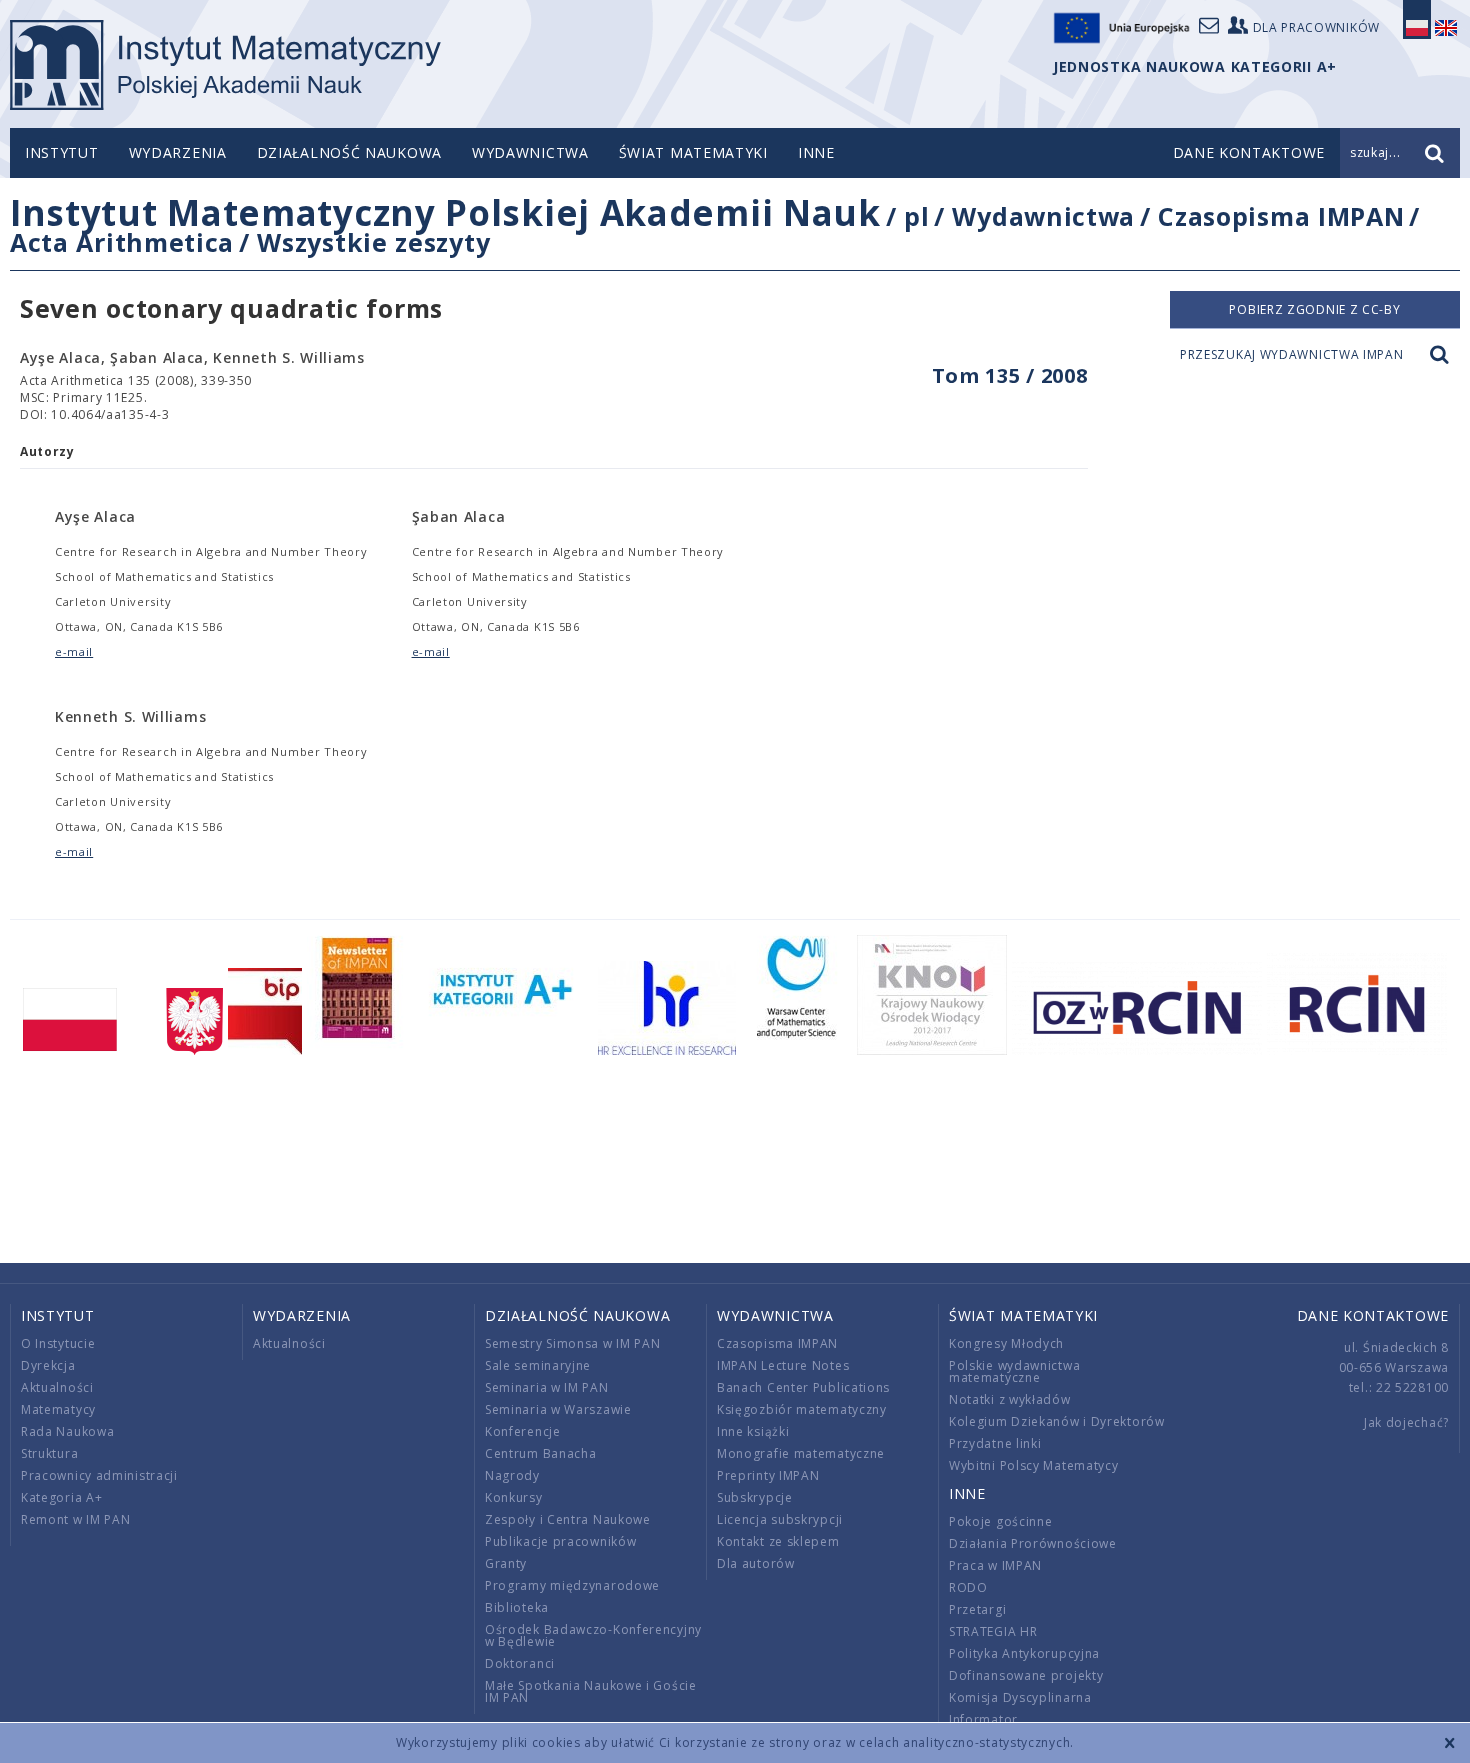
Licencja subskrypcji (780, 1519)
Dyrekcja (48, 1365)
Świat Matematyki (693, 152)
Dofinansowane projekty (1026, 1675)
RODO (968, 1587)
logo (225, 65)
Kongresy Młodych (1006, 1343)
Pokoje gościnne (1001, 1521)
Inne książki (753, 1431)
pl (916, 216)
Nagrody (512, 1475)
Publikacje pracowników (560, 1541)
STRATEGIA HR (993, 1631)
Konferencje (523, 1431)
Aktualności (57, 1387)
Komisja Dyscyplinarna (1020, 1697)
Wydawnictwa (530, 152)
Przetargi (977, 1609)
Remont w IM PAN (76, 1519)
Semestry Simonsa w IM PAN (573, 1343)
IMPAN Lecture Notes (783, 1365)
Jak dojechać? (1406, 1422)
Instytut (62, 152)
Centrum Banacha (541, 1453)
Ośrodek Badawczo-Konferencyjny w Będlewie (593, 1635)
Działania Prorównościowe (1033, 1543)
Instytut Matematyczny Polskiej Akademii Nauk (445, 212)
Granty (506, 1563)
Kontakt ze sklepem (778, 1541)
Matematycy (58, 1409)
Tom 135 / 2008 (1010, 375)
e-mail (74, 651)
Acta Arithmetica (122, 242)
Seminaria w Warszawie (558, 1409)
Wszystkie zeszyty (373, 242)
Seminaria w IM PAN (547, 1387)
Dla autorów (756, 1563)
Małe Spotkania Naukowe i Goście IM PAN (591, 1691)
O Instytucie (58, 1343)
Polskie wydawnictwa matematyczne (1014, 1371)
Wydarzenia (178, 152)
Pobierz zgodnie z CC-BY (1314, 309)
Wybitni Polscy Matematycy (1034, 1465)
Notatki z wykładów (1010, 1399)
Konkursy (514, 1497)
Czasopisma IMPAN (1281, 216)
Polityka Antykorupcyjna (1024, 1653)
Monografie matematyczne (801, 1453)
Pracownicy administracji (99, 1475)
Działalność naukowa (349, 152)
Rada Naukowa (67, 1431)
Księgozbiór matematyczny (802, 1409)
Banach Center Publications (803, 1387)
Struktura (49, 1453)
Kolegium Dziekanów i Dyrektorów (1057, 1421)
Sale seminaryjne (538, 1365)
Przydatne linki (995, 1443)
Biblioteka (517, 1607)
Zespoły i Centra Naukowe (568, 1519)
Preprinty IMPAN (768, 1475)
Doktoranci (520, 1663)
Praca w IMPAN (995, 1565)
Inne (816, 152)
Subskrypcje (755, 1497)
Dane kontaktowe (1373, 1315)
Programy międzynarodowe (572, 1585)
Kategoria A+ (61, 1497)
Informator (983, 1719)
